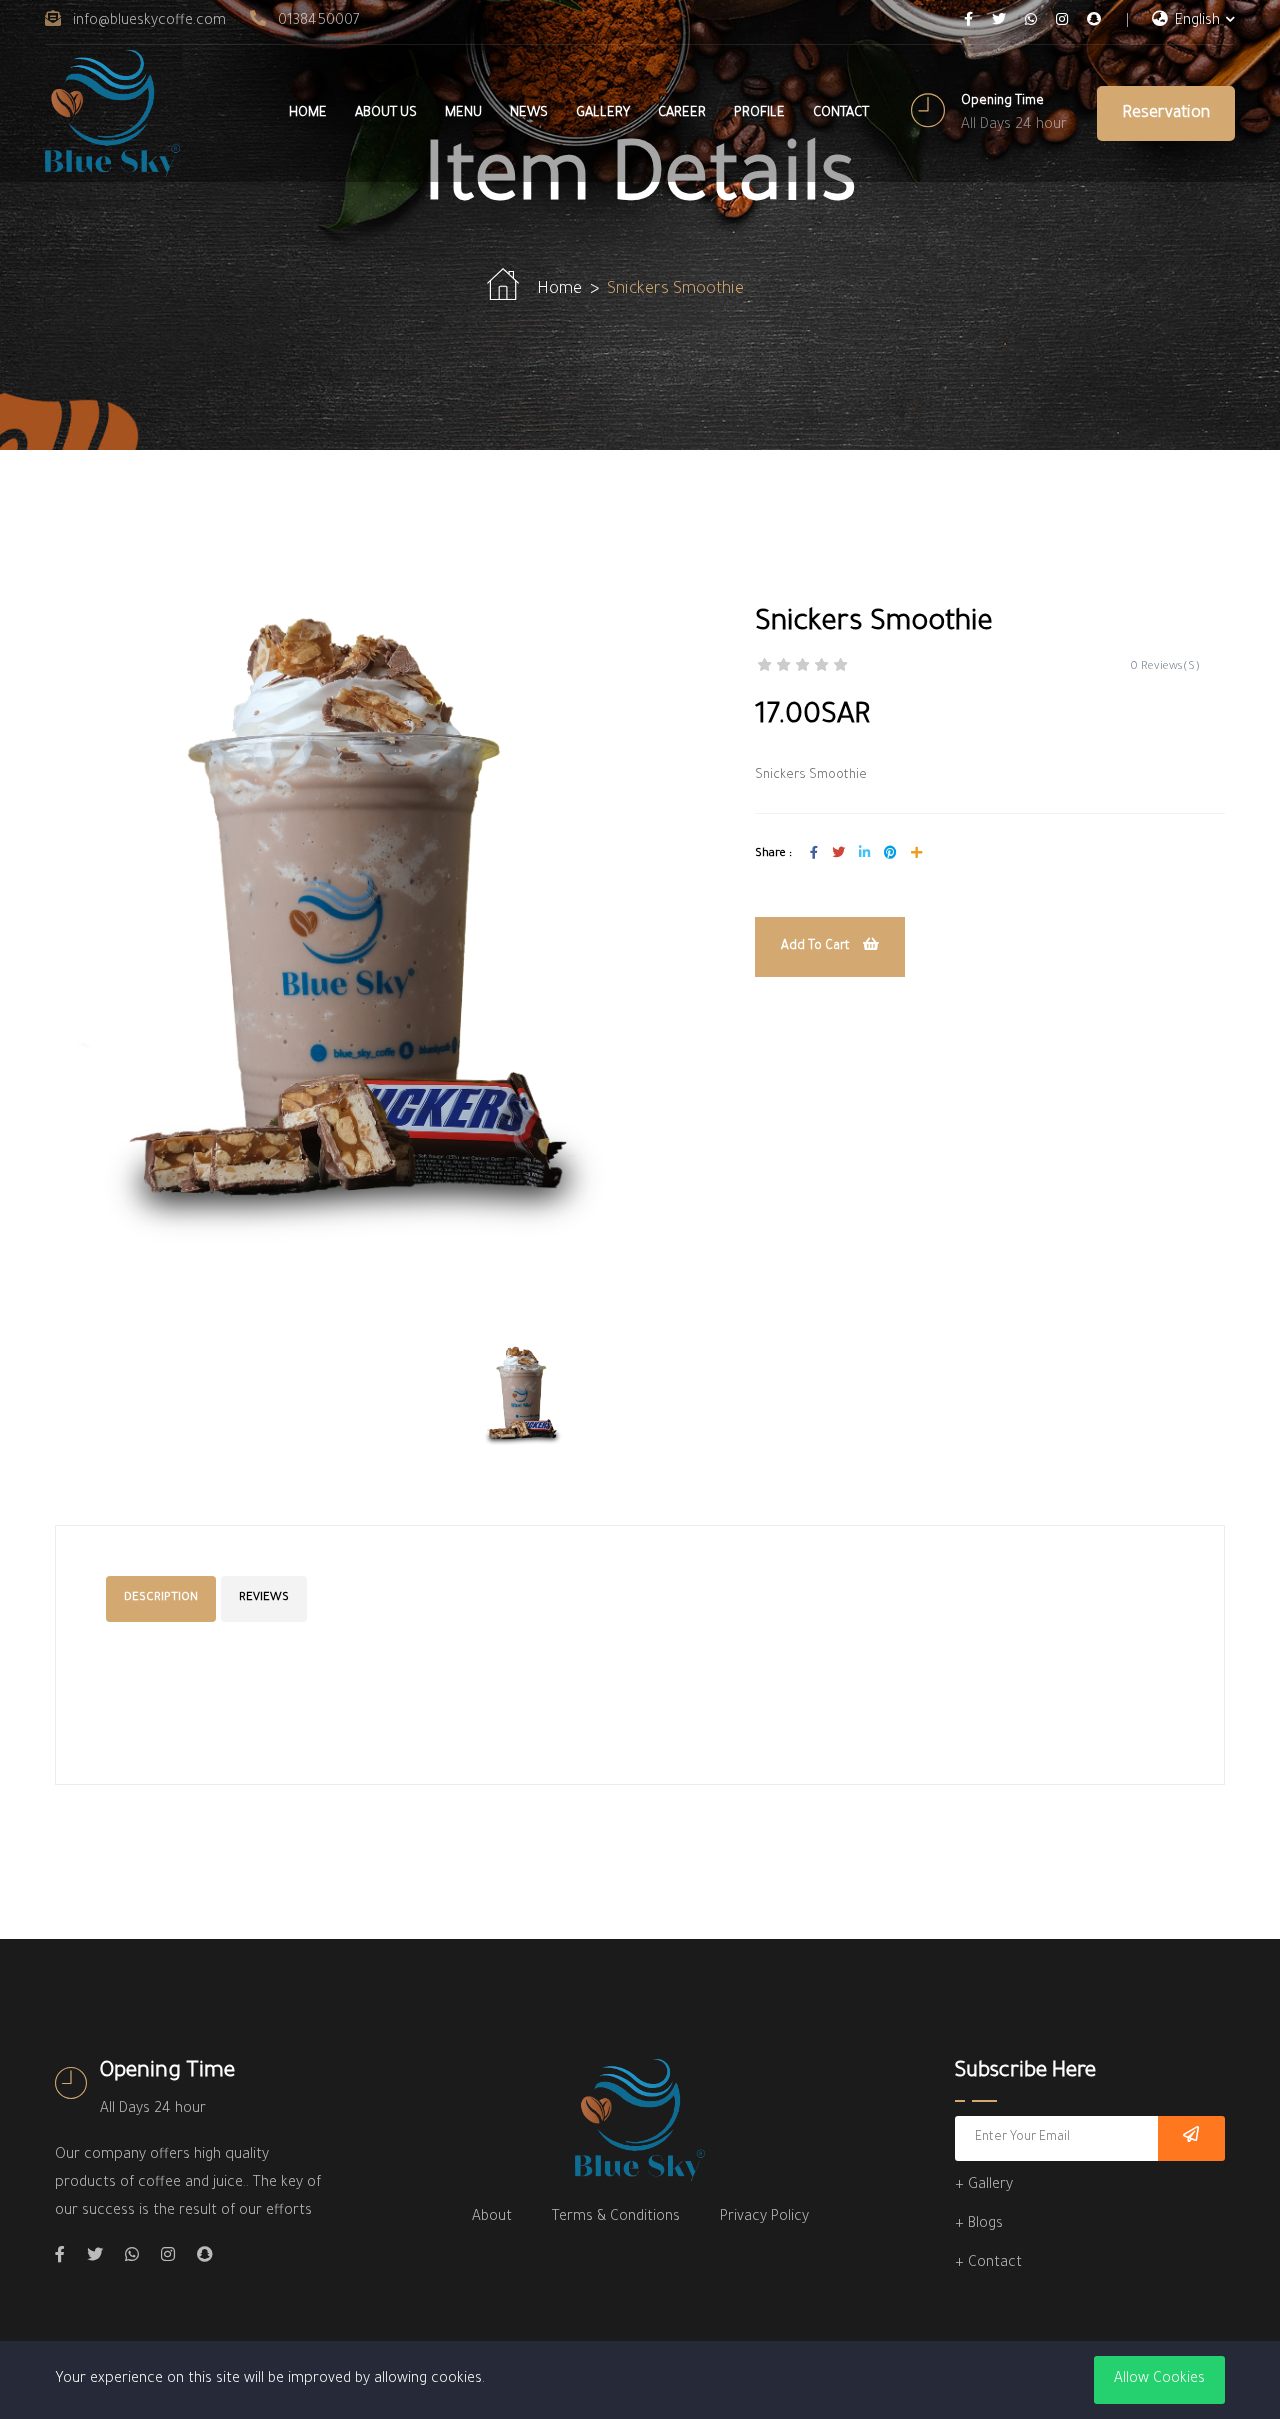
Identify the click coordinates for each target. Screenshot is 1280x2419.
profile (759, 113)
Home (308, 113)
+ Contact (988, 2264)
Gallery (603, 113)
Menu (463, 113)
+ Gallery (984, 2186)
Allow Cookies (1159, 2380)
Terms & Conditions (616, 2218)
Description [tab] (161, 1598)
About (492, 2218)
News (529, 113)
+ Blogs (979, 2225)
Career (682, 113)
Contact (841, 113)
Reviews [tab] (264, 1598)
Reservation (1166, 114)
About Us (386, 113)
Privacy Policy (764, 2218)
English (1195, 22)
